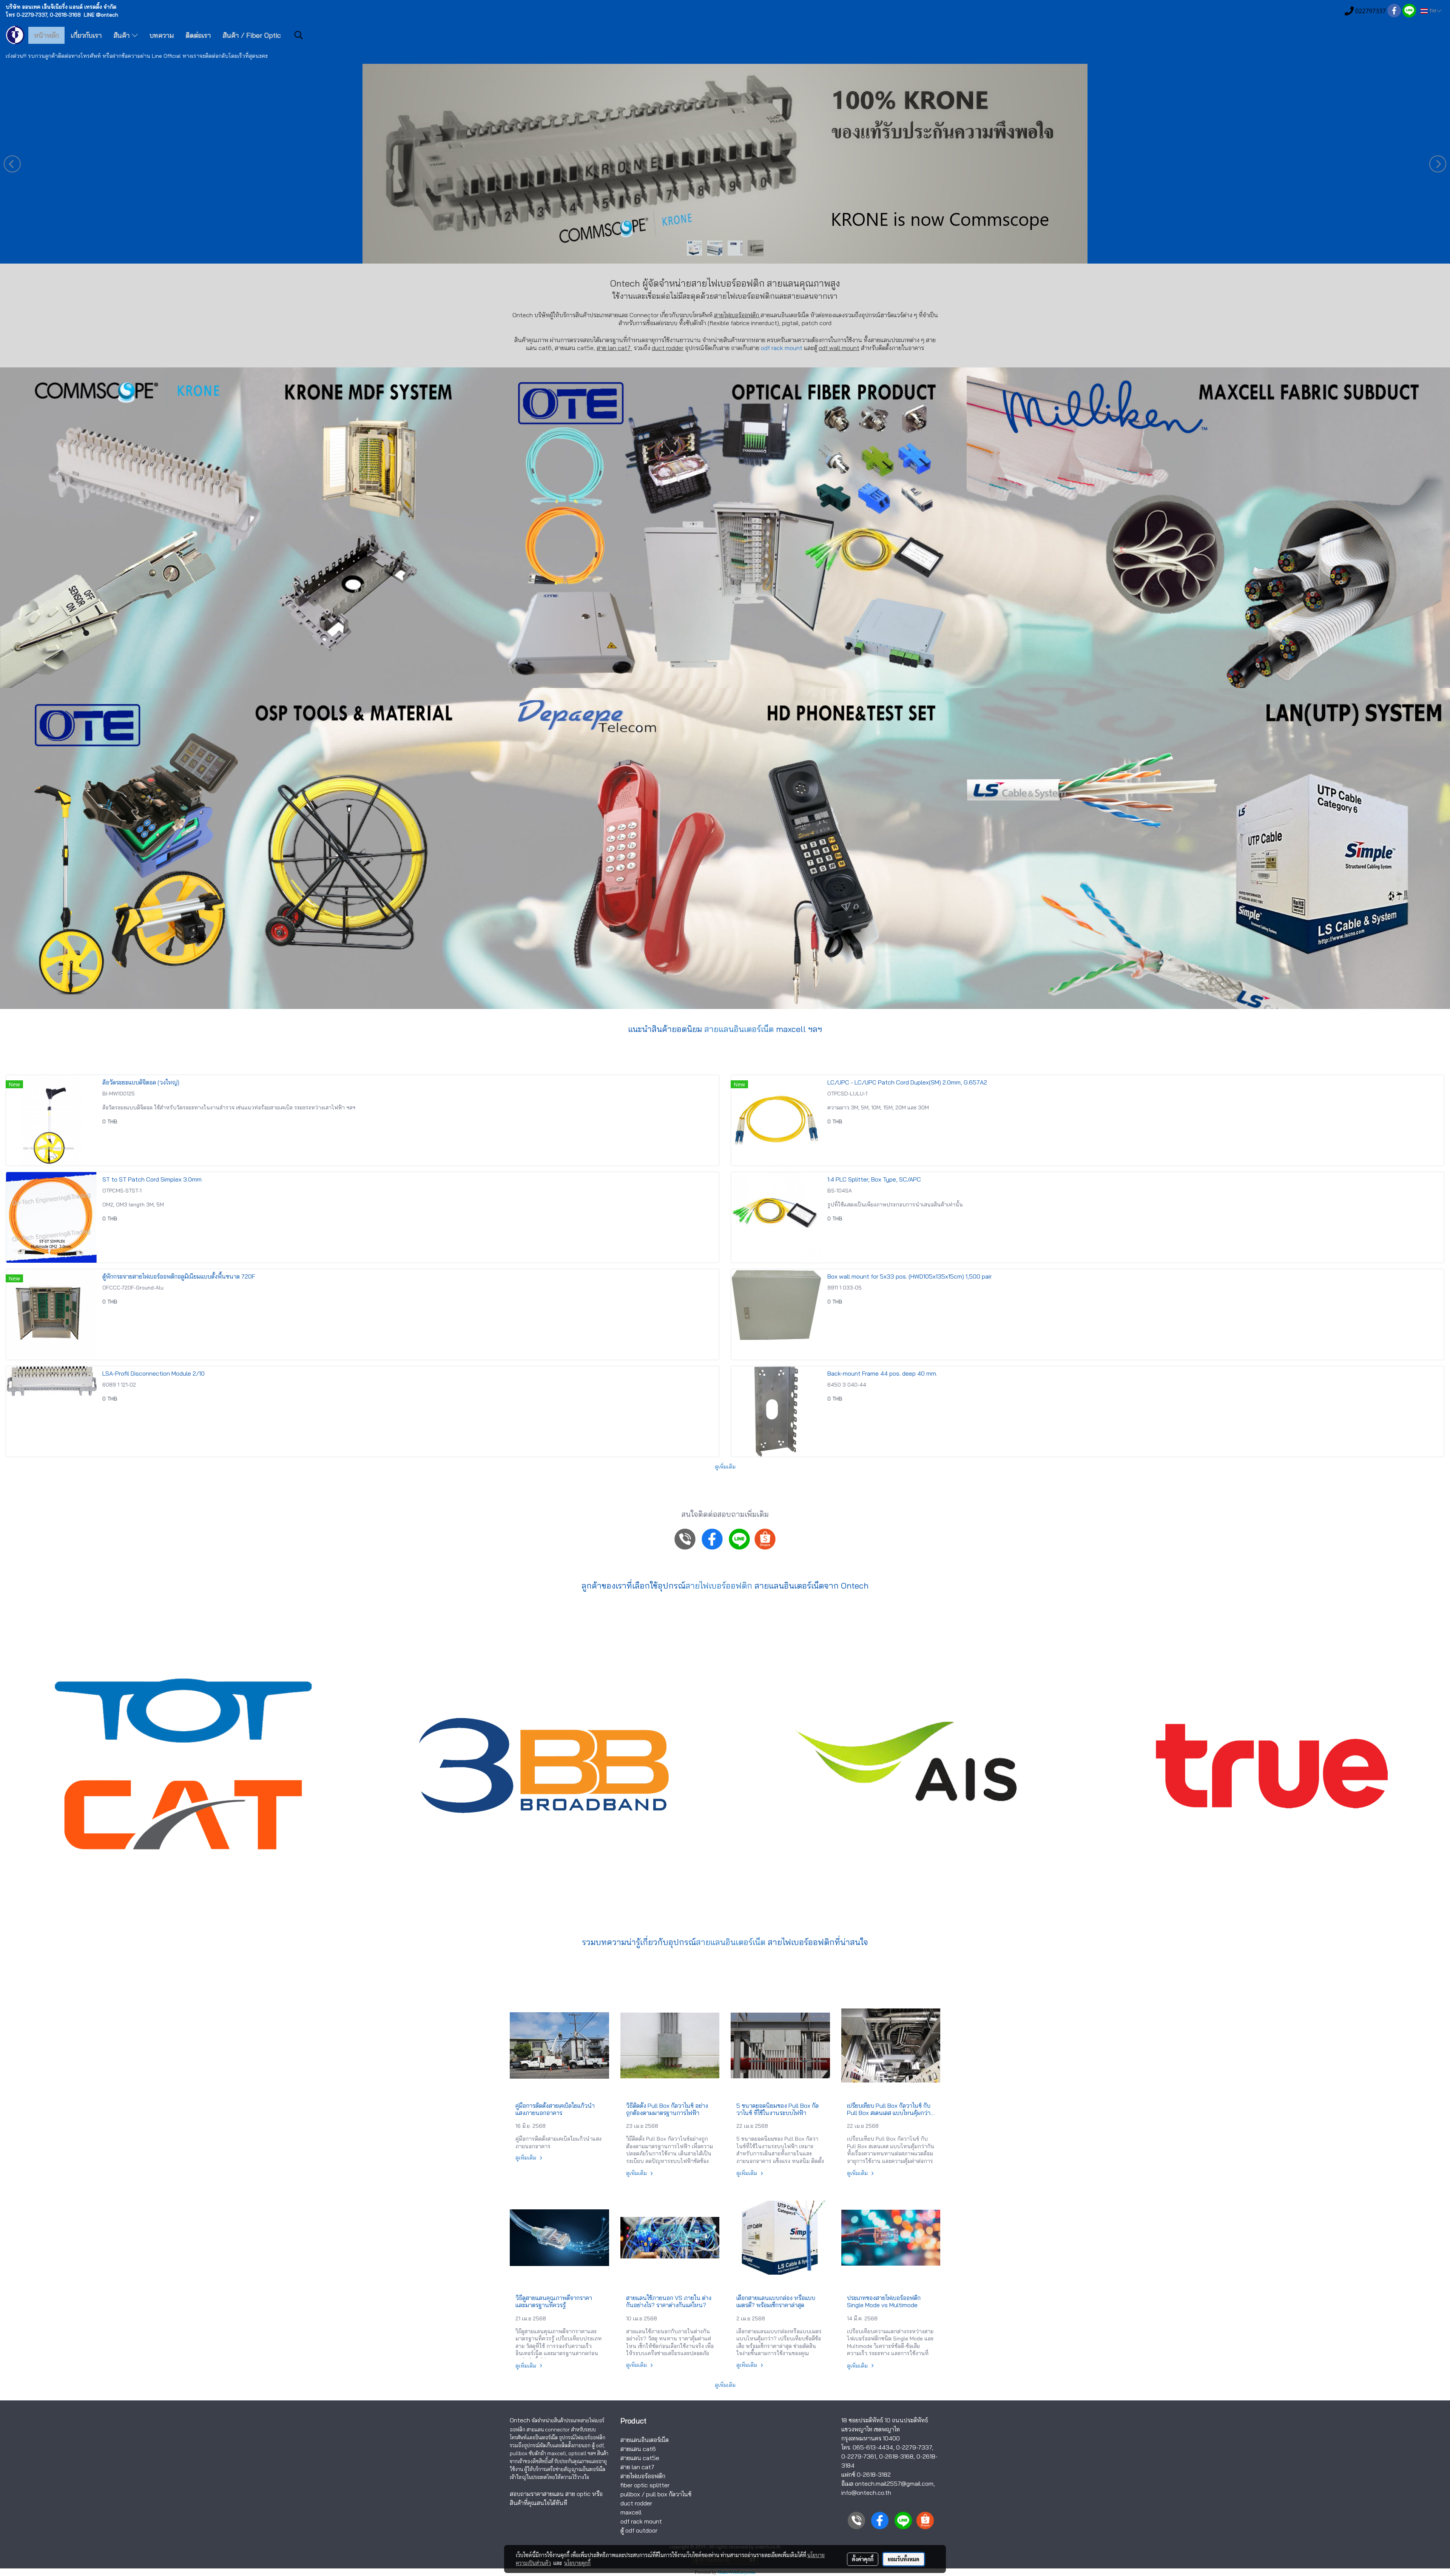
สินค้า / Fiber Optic (252, 35)
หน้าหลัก (46, 35)
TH (1432, 11)
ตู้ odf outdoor (639, 2530)
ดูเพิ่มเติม (725, 1467)
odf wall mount (839, 348)
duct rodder (668, 348)
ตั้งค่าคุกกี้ (863, 2559)
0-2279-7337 (914, 2447)
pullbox (630, 2494)
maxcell (631, 2512)
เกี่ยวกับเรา (86, 35)
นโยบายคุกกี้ (577, 2563)
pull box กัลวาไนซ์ (669, 2494)
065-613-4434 (873, 2447)
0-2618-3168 (896, 2456)
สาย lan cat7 (637, 2467)
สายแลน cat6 (638, 2449)
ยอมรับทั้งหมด (904, 2559)
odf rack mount (782, 348)
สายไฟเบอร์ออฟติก (744, 296)
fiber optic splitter (645, 2485)
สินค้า (123, 35)
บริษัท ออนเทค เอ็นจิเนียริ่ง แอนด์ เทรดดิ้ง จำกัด (61, 7)
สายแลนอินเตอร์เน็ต (739, 1029)
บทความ (162, 35)
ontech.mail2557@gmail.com (894, 2483)
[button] (299, 35)
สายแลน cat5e (640, 2458)
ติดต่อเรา (198, 35)
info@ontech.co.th (866, 2493)
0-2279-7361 (859, 2456)
